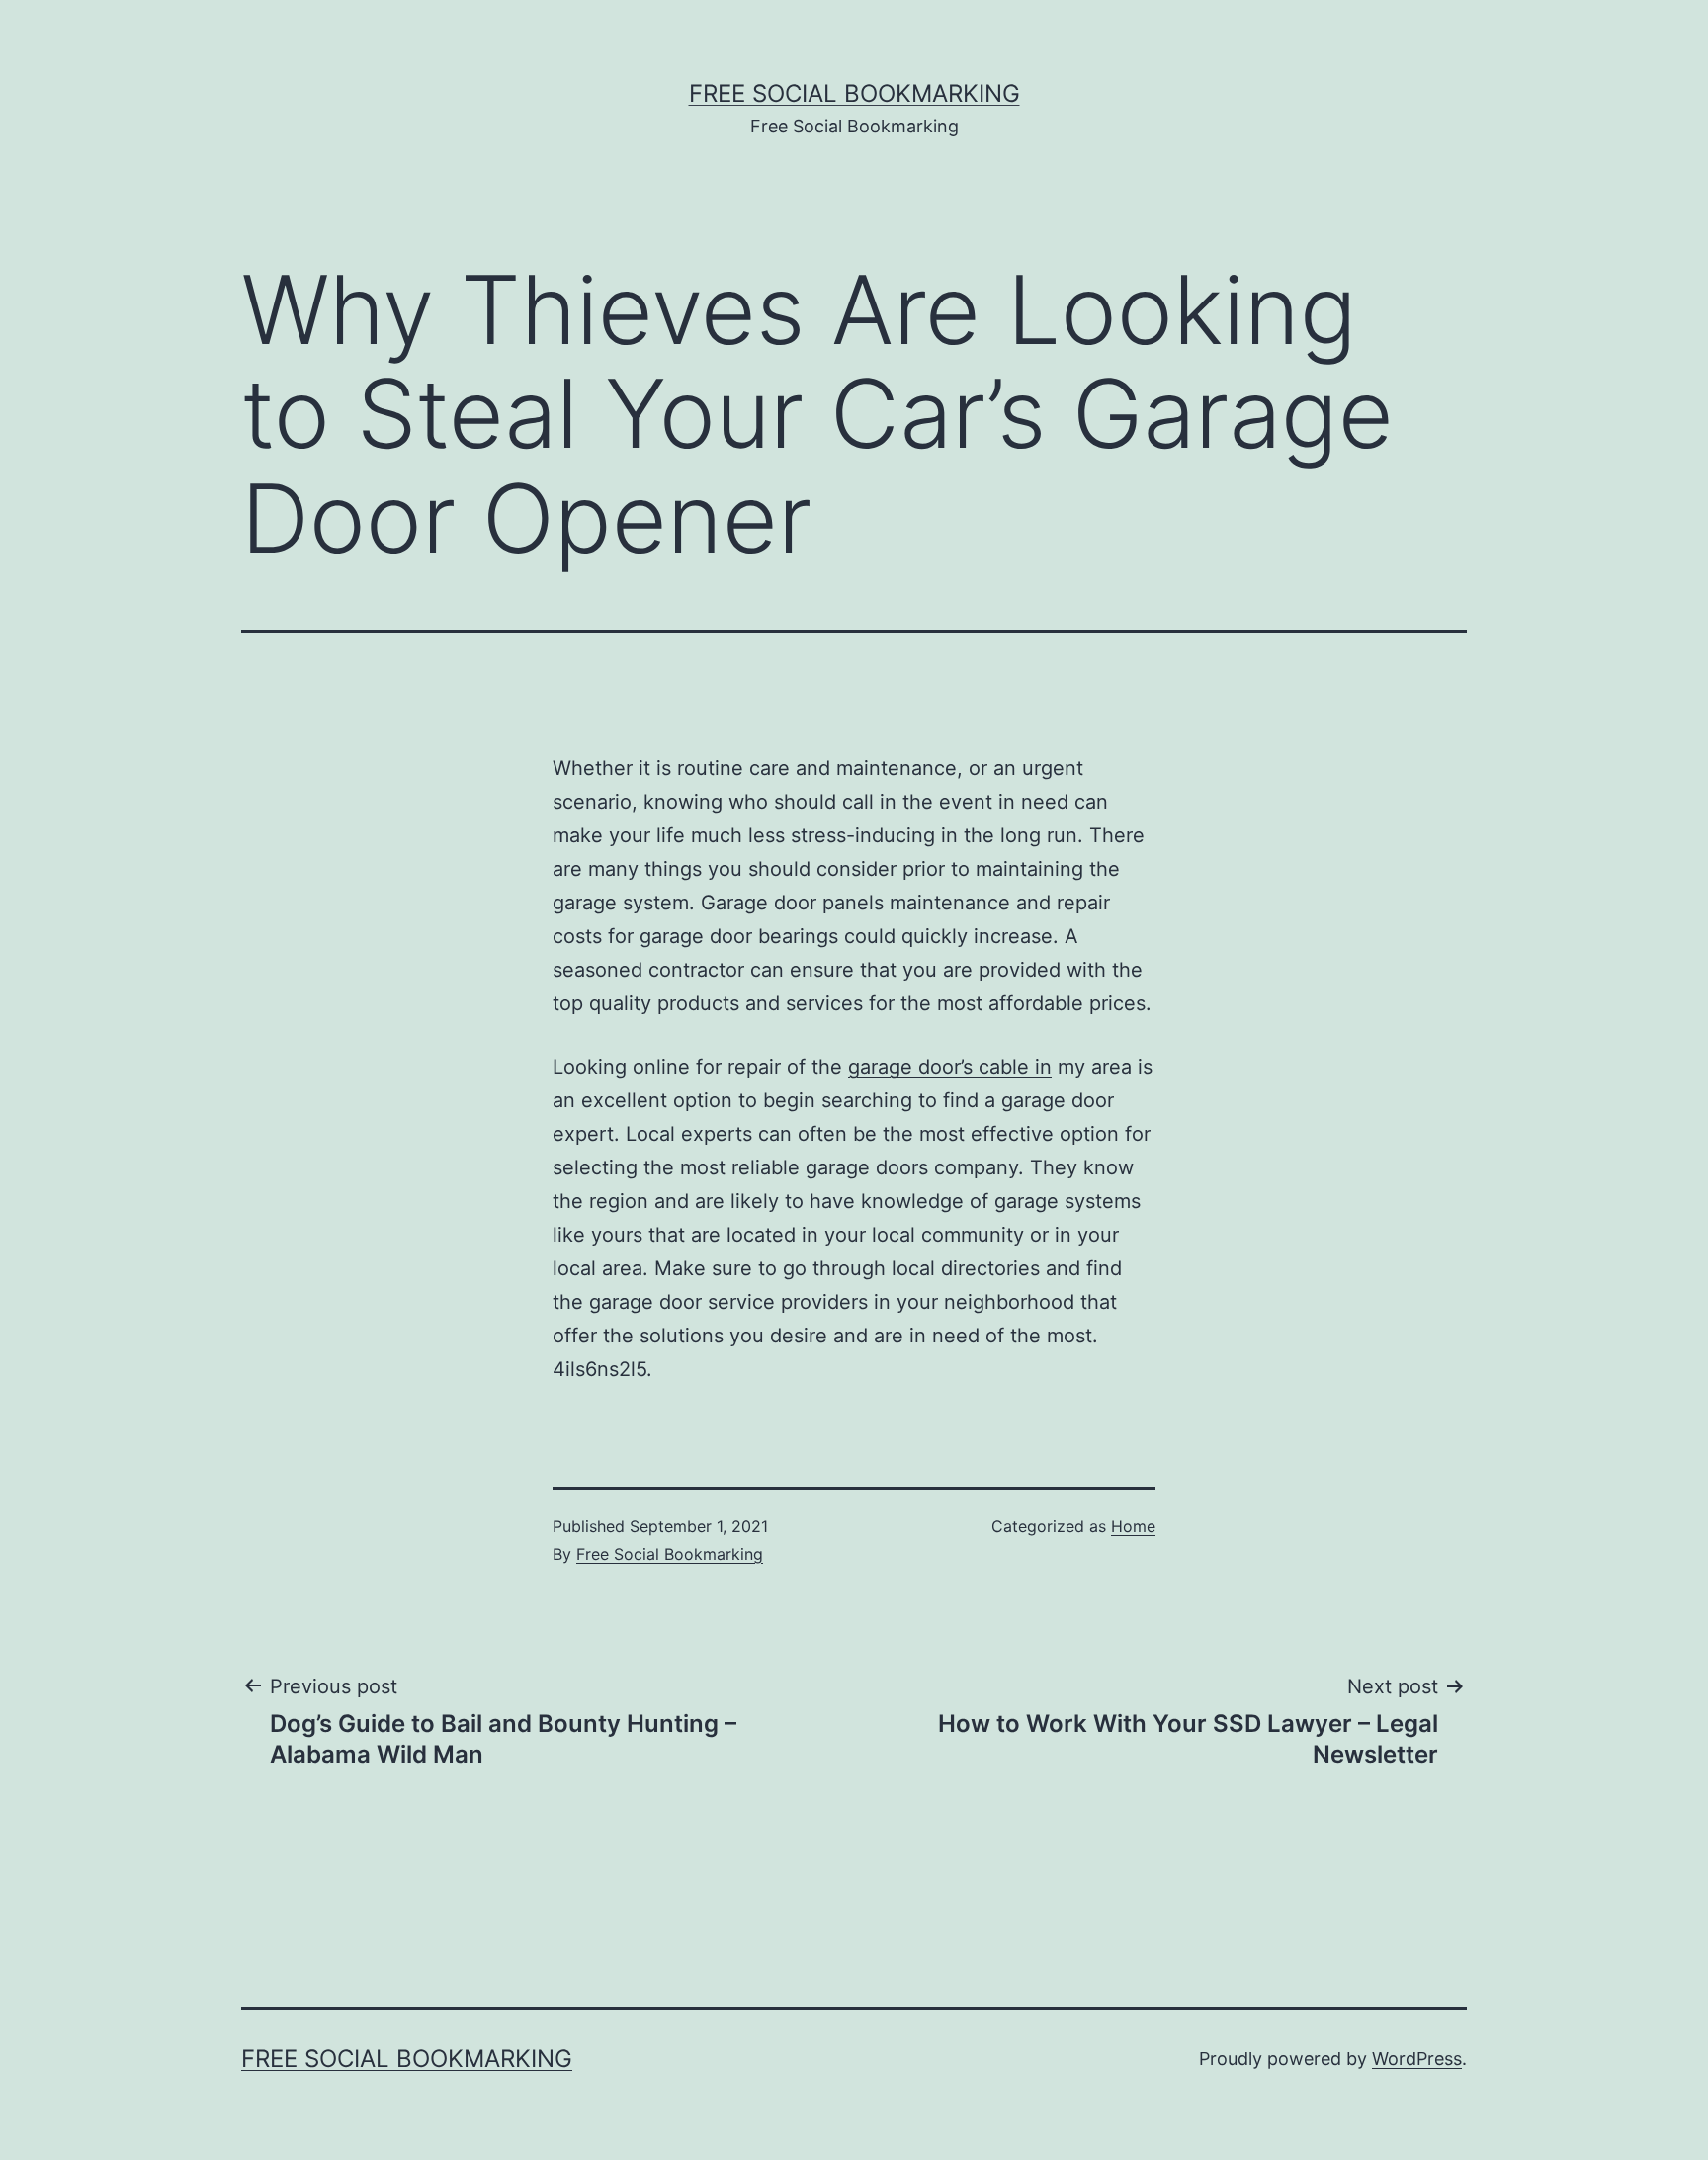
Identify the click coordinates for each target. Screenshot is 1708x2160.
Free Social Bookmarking (854, 93)
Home (1133, 1526)
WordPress (1417, 2059)
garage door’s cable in (950, 1067)
